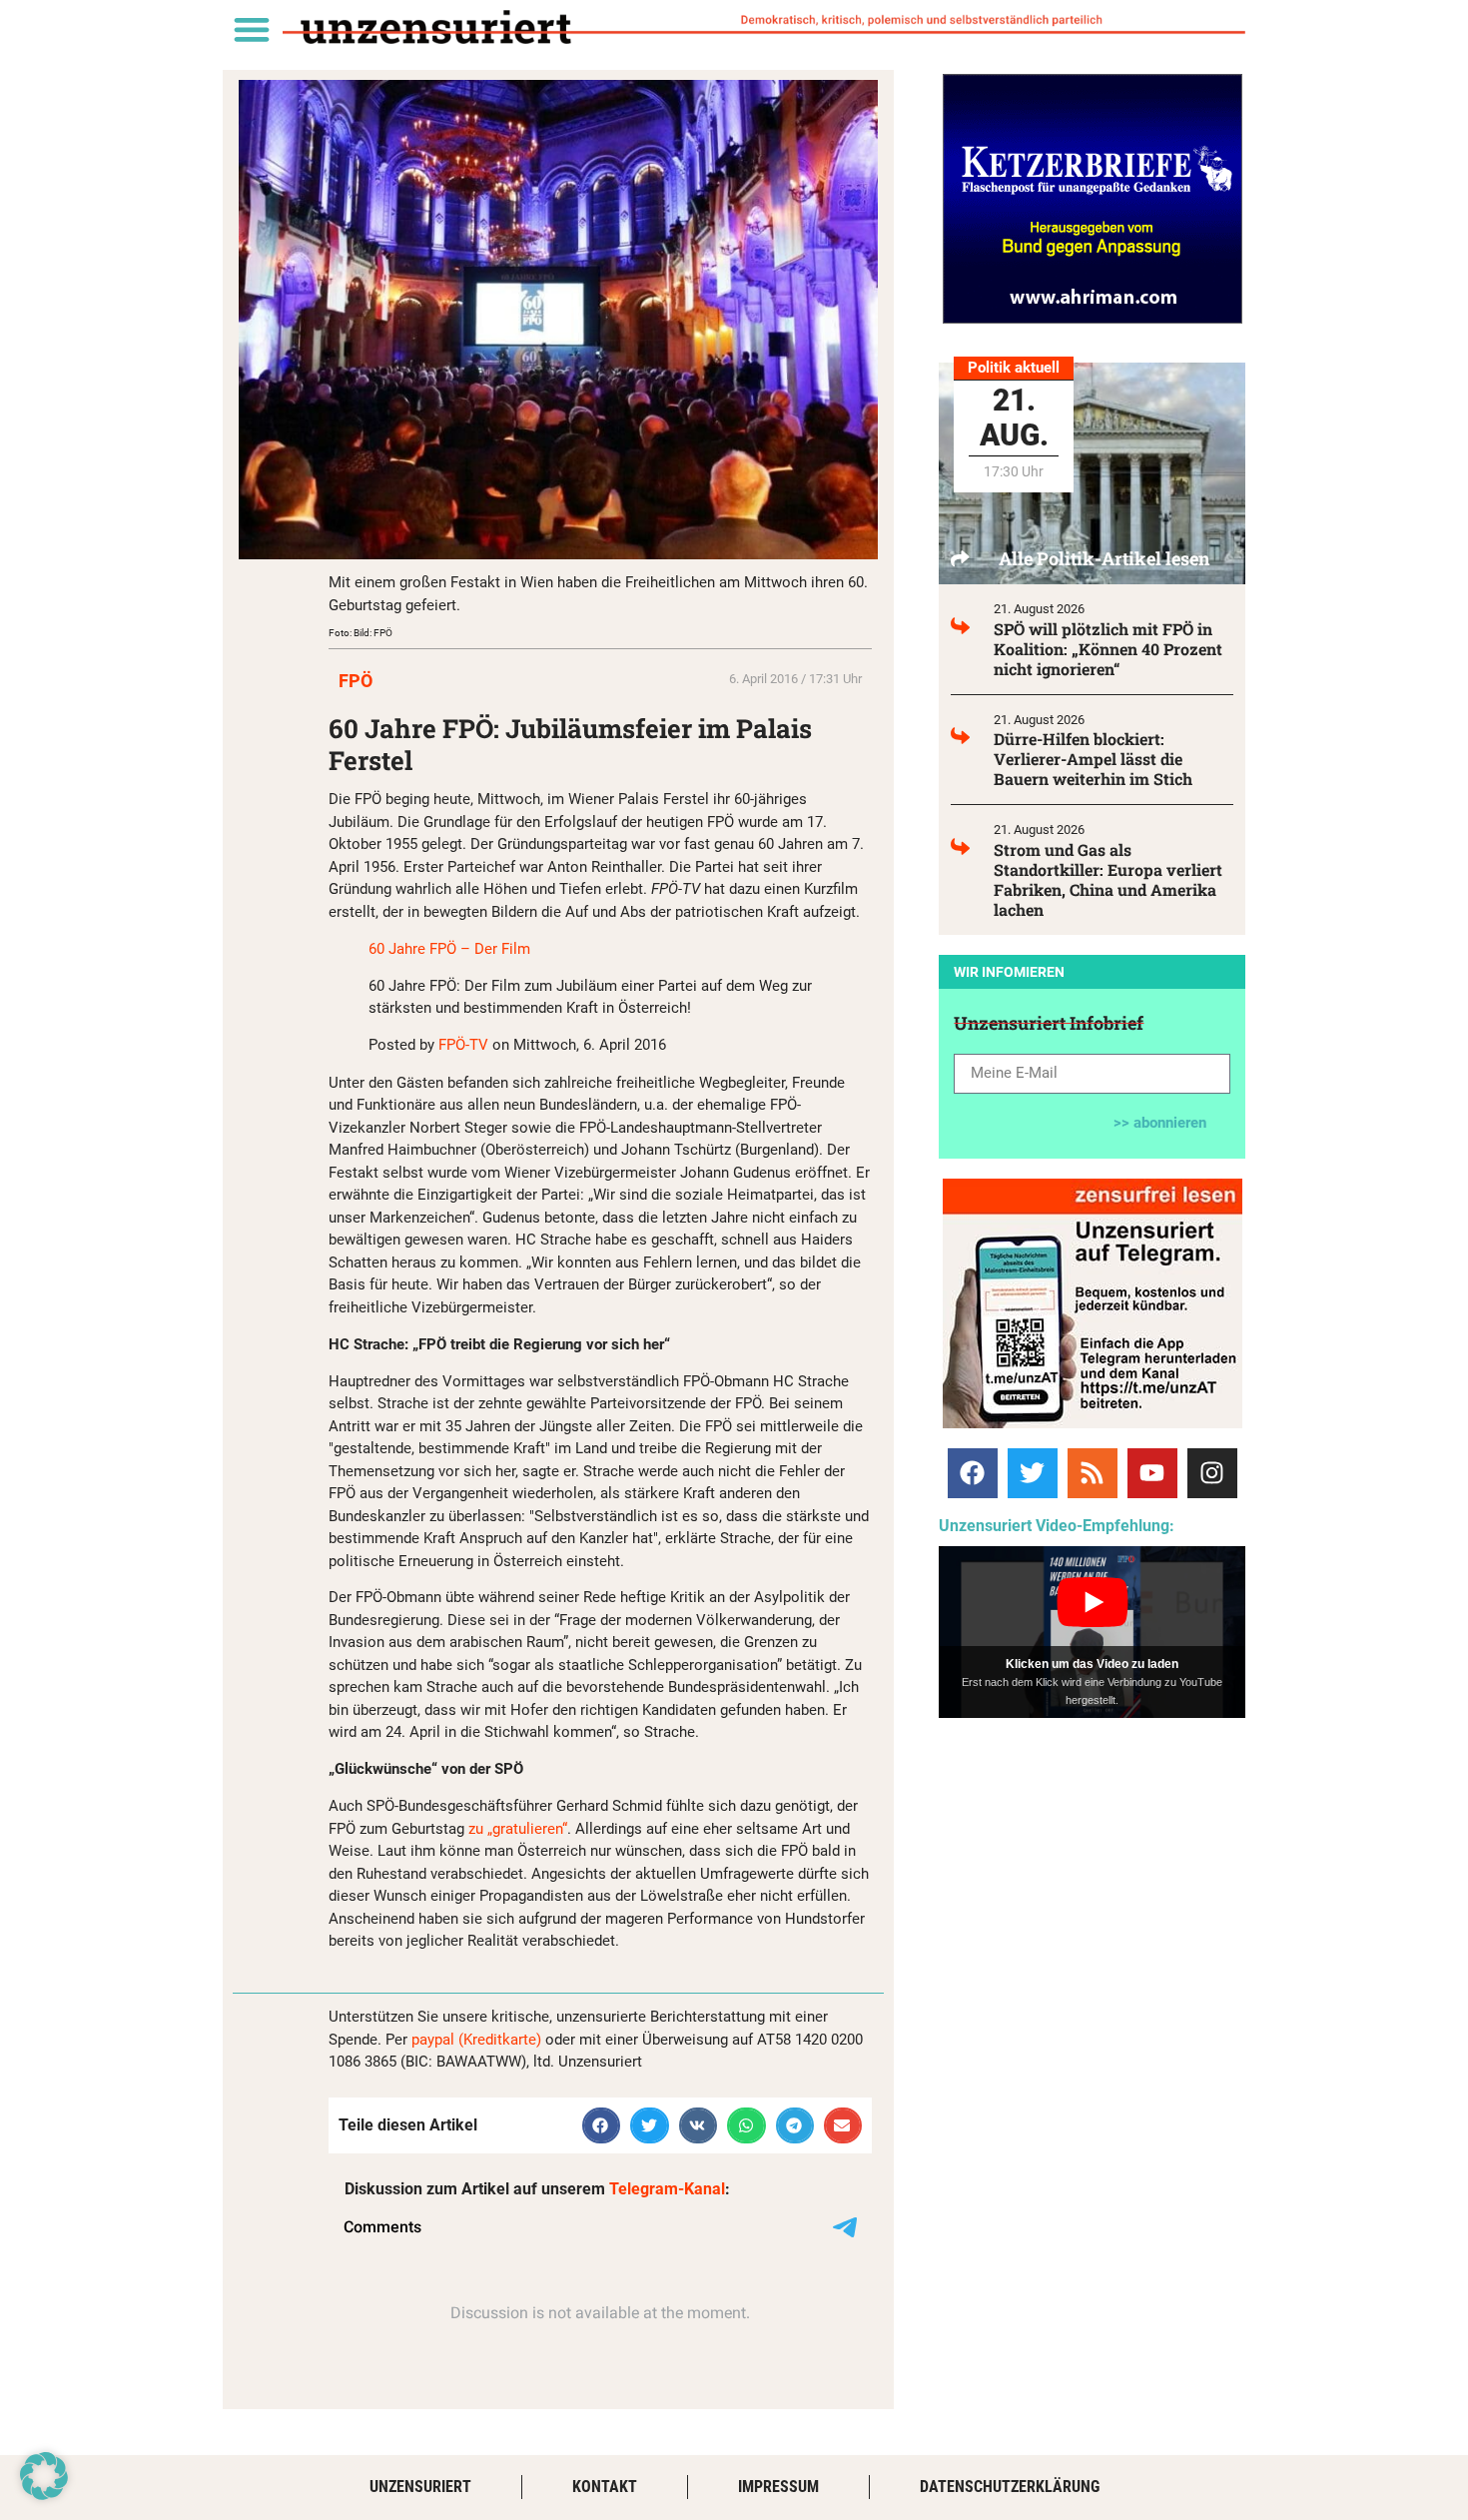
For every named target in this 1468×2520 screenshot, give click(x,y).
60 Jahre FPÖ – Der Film (449, 949)
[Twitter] (1033, 1473)
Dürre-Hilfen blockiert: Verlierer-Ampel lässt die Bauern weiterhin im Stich (1093, 759)
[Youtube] (1152, 1473)
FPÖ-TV (463, 1045)
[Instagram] (1212, 1473)
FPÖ (356, 681)
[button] (251, 28)
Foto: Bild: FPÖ (361, 633)
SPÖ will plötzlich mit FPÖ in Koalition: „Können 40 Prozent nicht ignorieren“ (1108, 649)
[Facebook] (973, 1473)
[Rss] (1093, 1473)
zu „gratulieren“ (518, 1829)
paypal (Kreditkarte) (476, 2040)
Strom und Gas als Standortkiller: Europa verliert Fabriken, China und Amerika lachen (1108, 879)
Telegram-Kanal (667, 2189)
